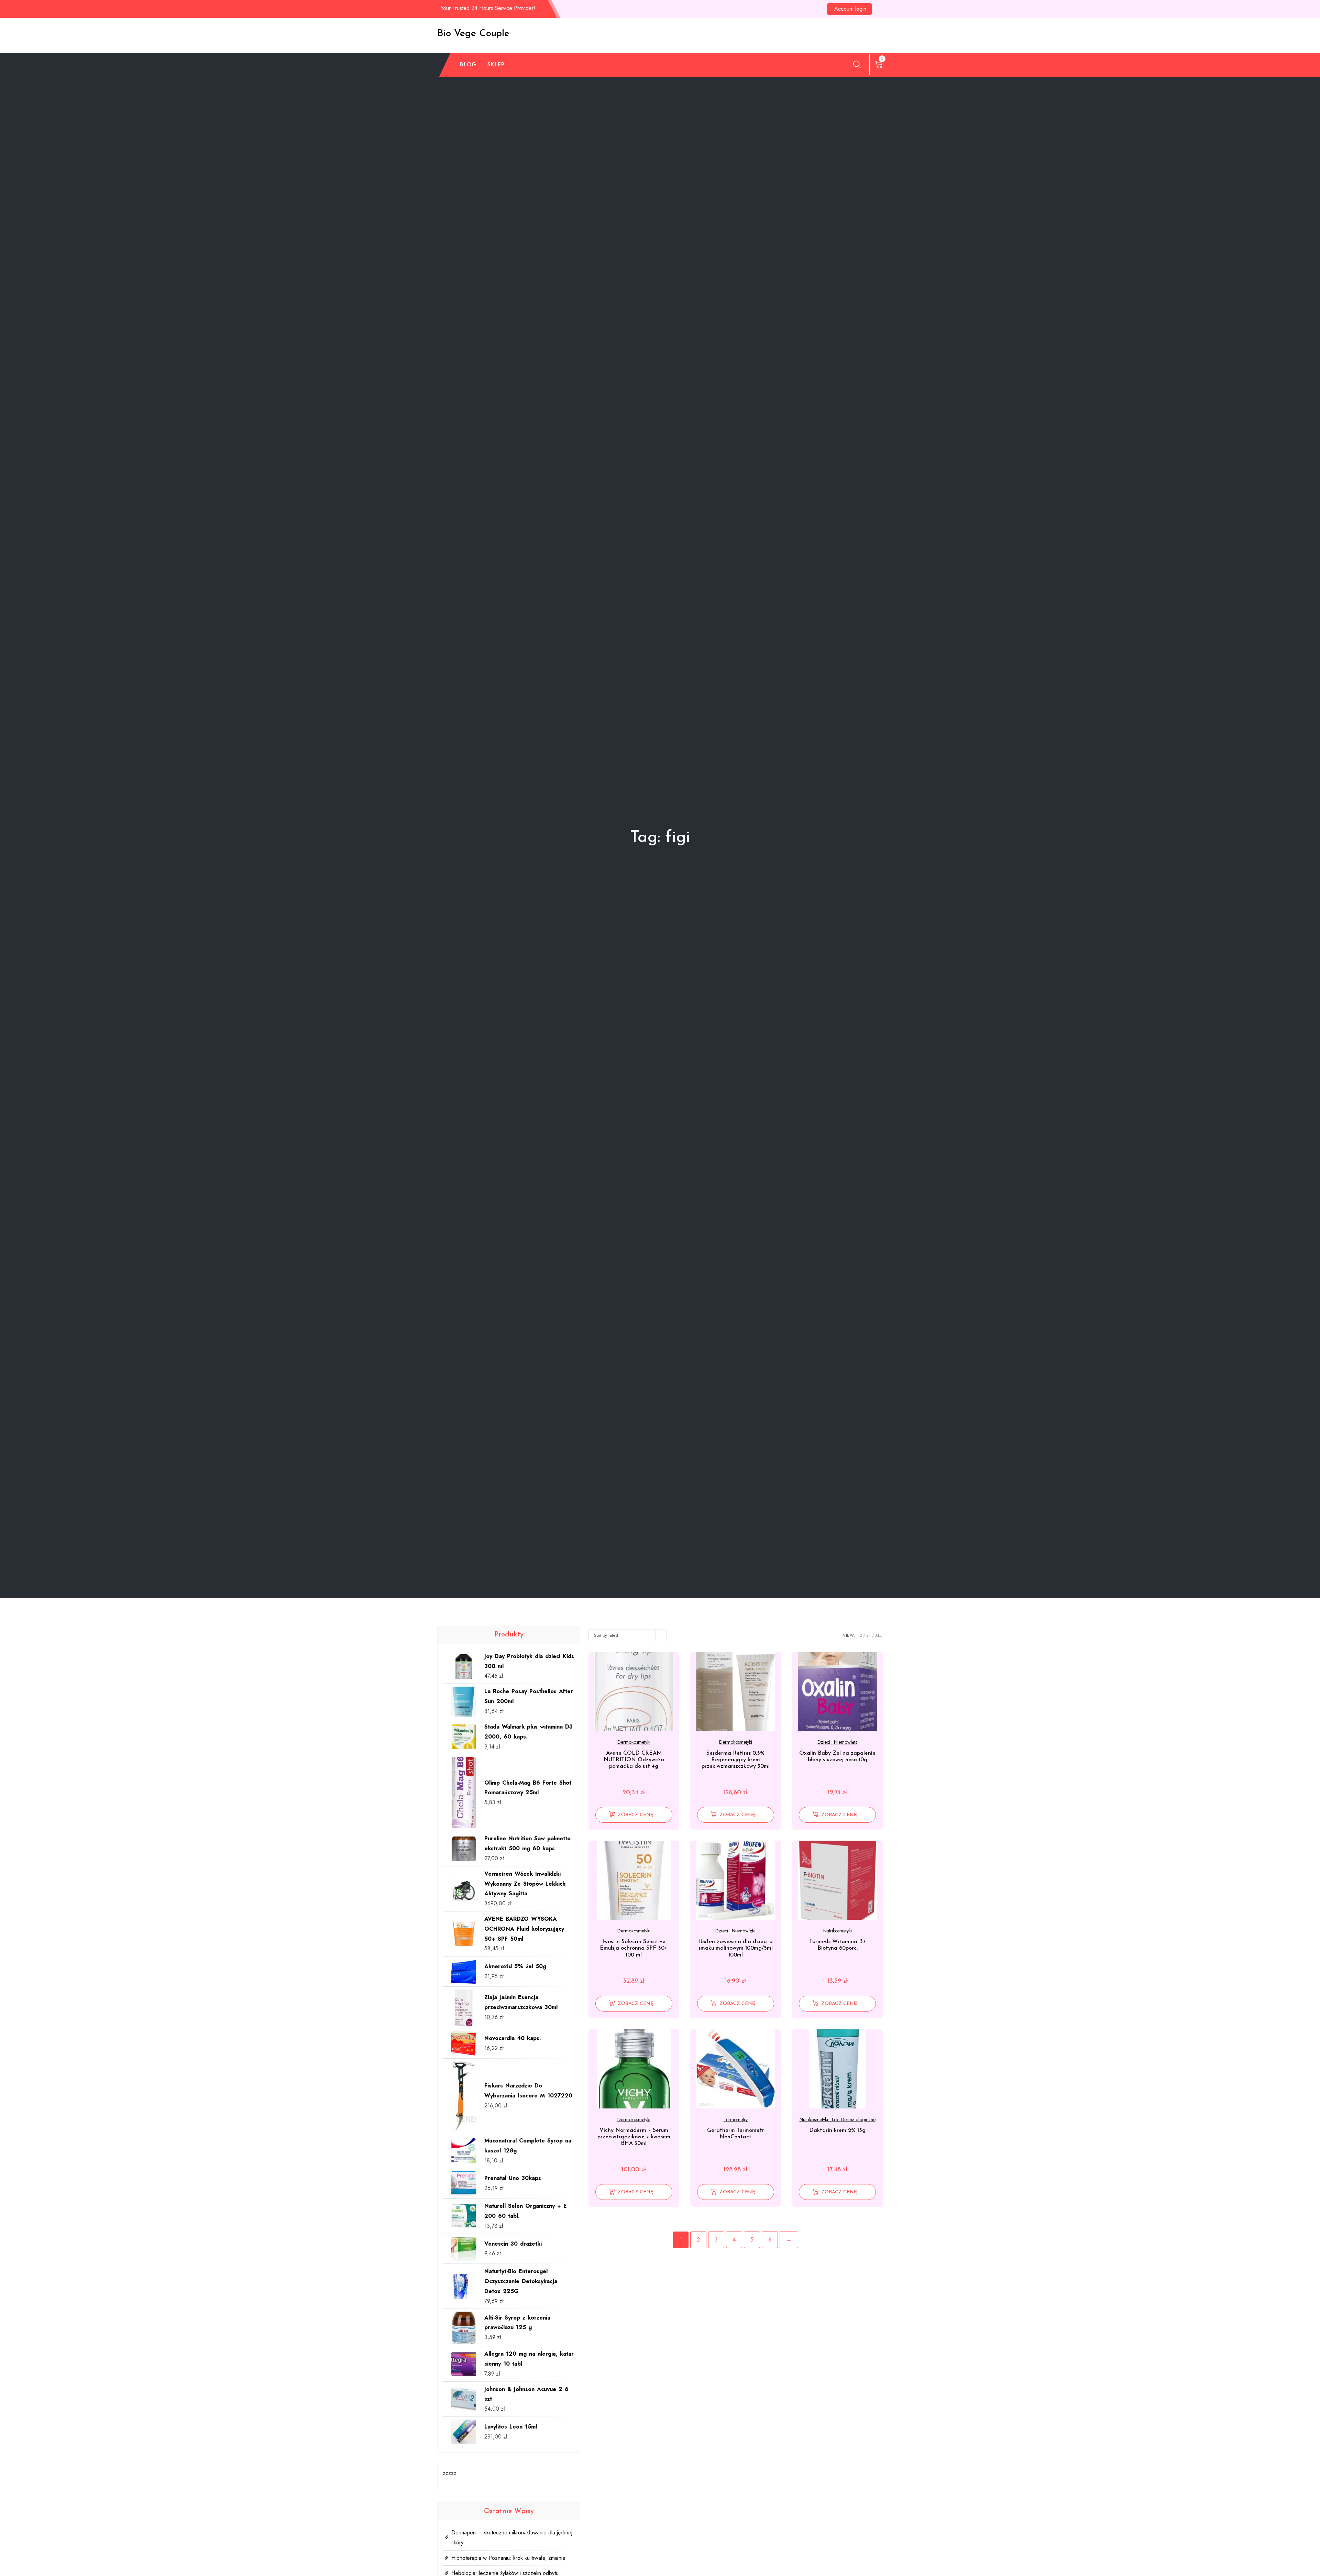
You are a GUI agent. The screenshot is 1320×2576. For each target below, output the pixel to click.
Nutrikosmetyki (838, 1931)
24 (869, 1635)
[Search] (857, 64)
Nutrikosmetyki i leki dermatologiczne (838, 2119)
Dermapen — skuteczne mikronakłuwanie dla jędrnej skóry (512, 2537)
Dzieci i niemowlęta (838, 1742)
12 (860, 1635)
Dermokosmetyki (634, 1742)
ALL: (879, 1635)
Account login (850, 9)
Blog (468, 64)
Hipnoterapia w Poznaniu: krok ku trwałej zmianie (508, 2558)
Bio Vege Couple (473, 34)
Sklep (496, 64)
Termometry (736, 2119)
